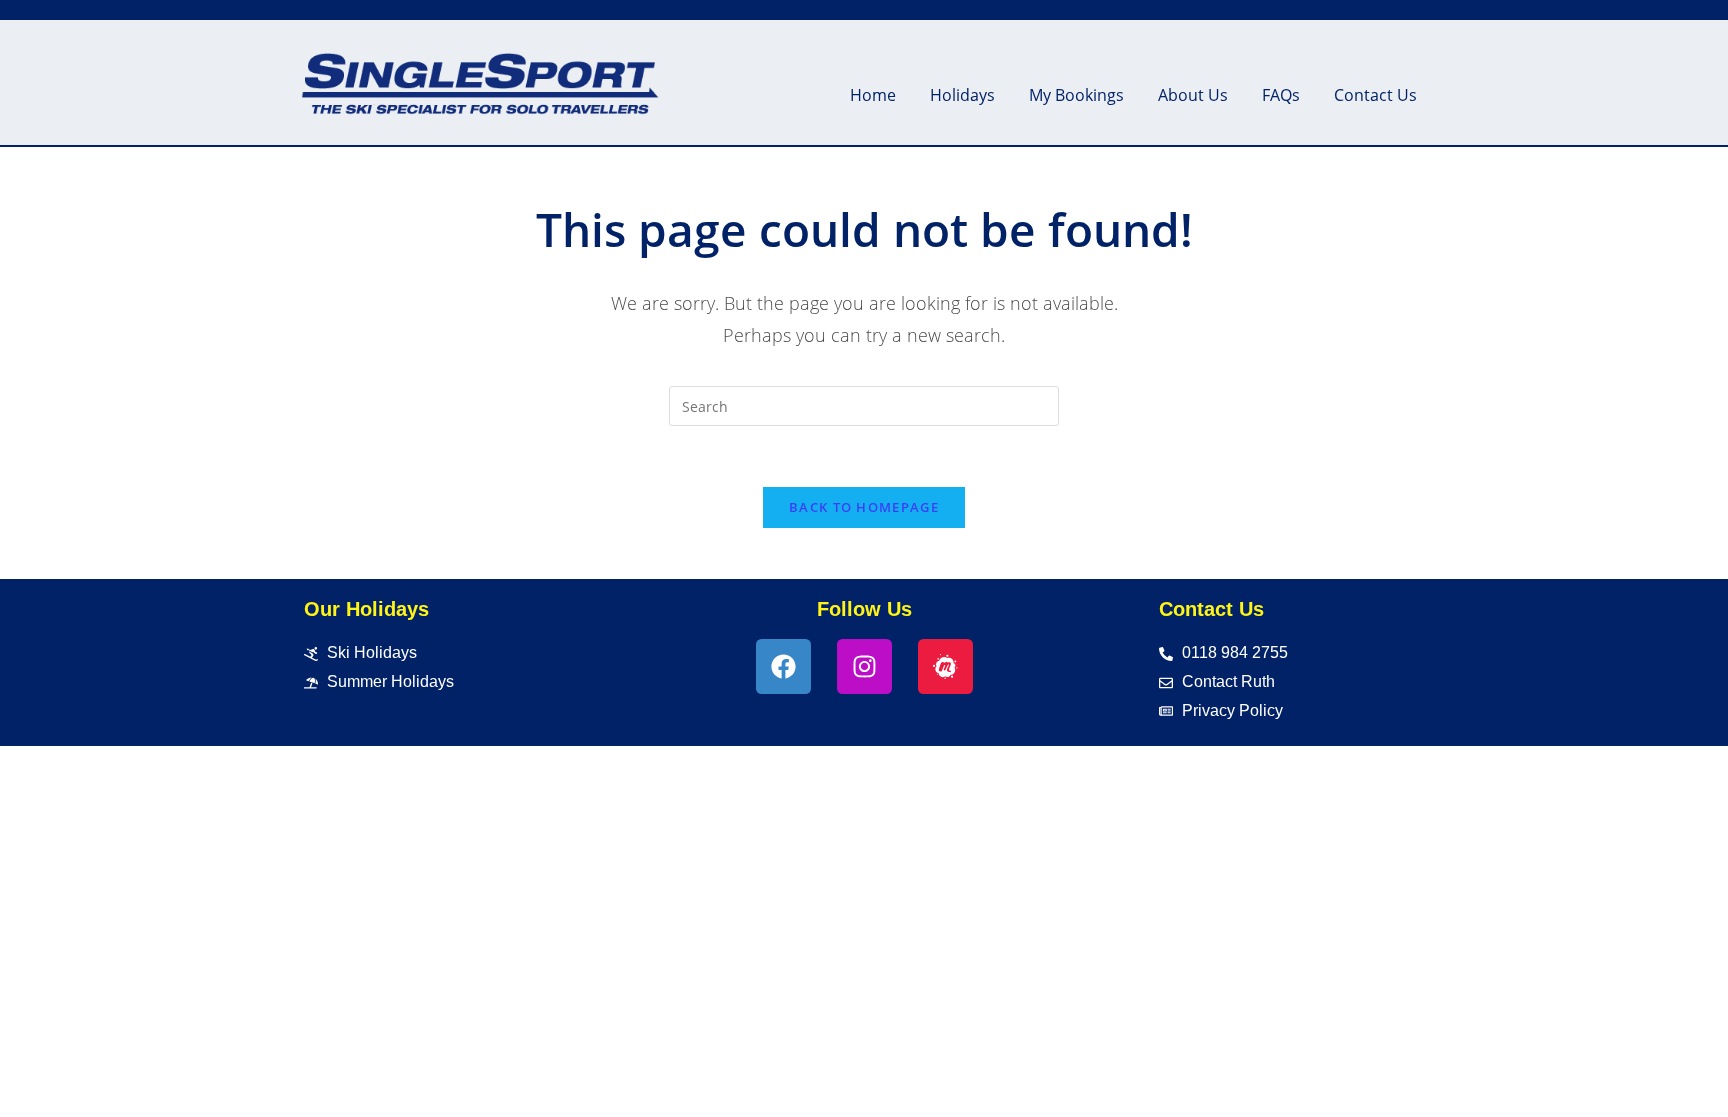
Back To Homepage (864, 507)
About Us (1193, 95)
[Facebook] (783, 666)
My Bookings (1076, 95)
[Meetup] (945, 666)
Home (873, 95)
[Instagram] (864, 666)
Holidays (962, 95)
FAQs (1281, 95)
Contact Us (1375, 95)
